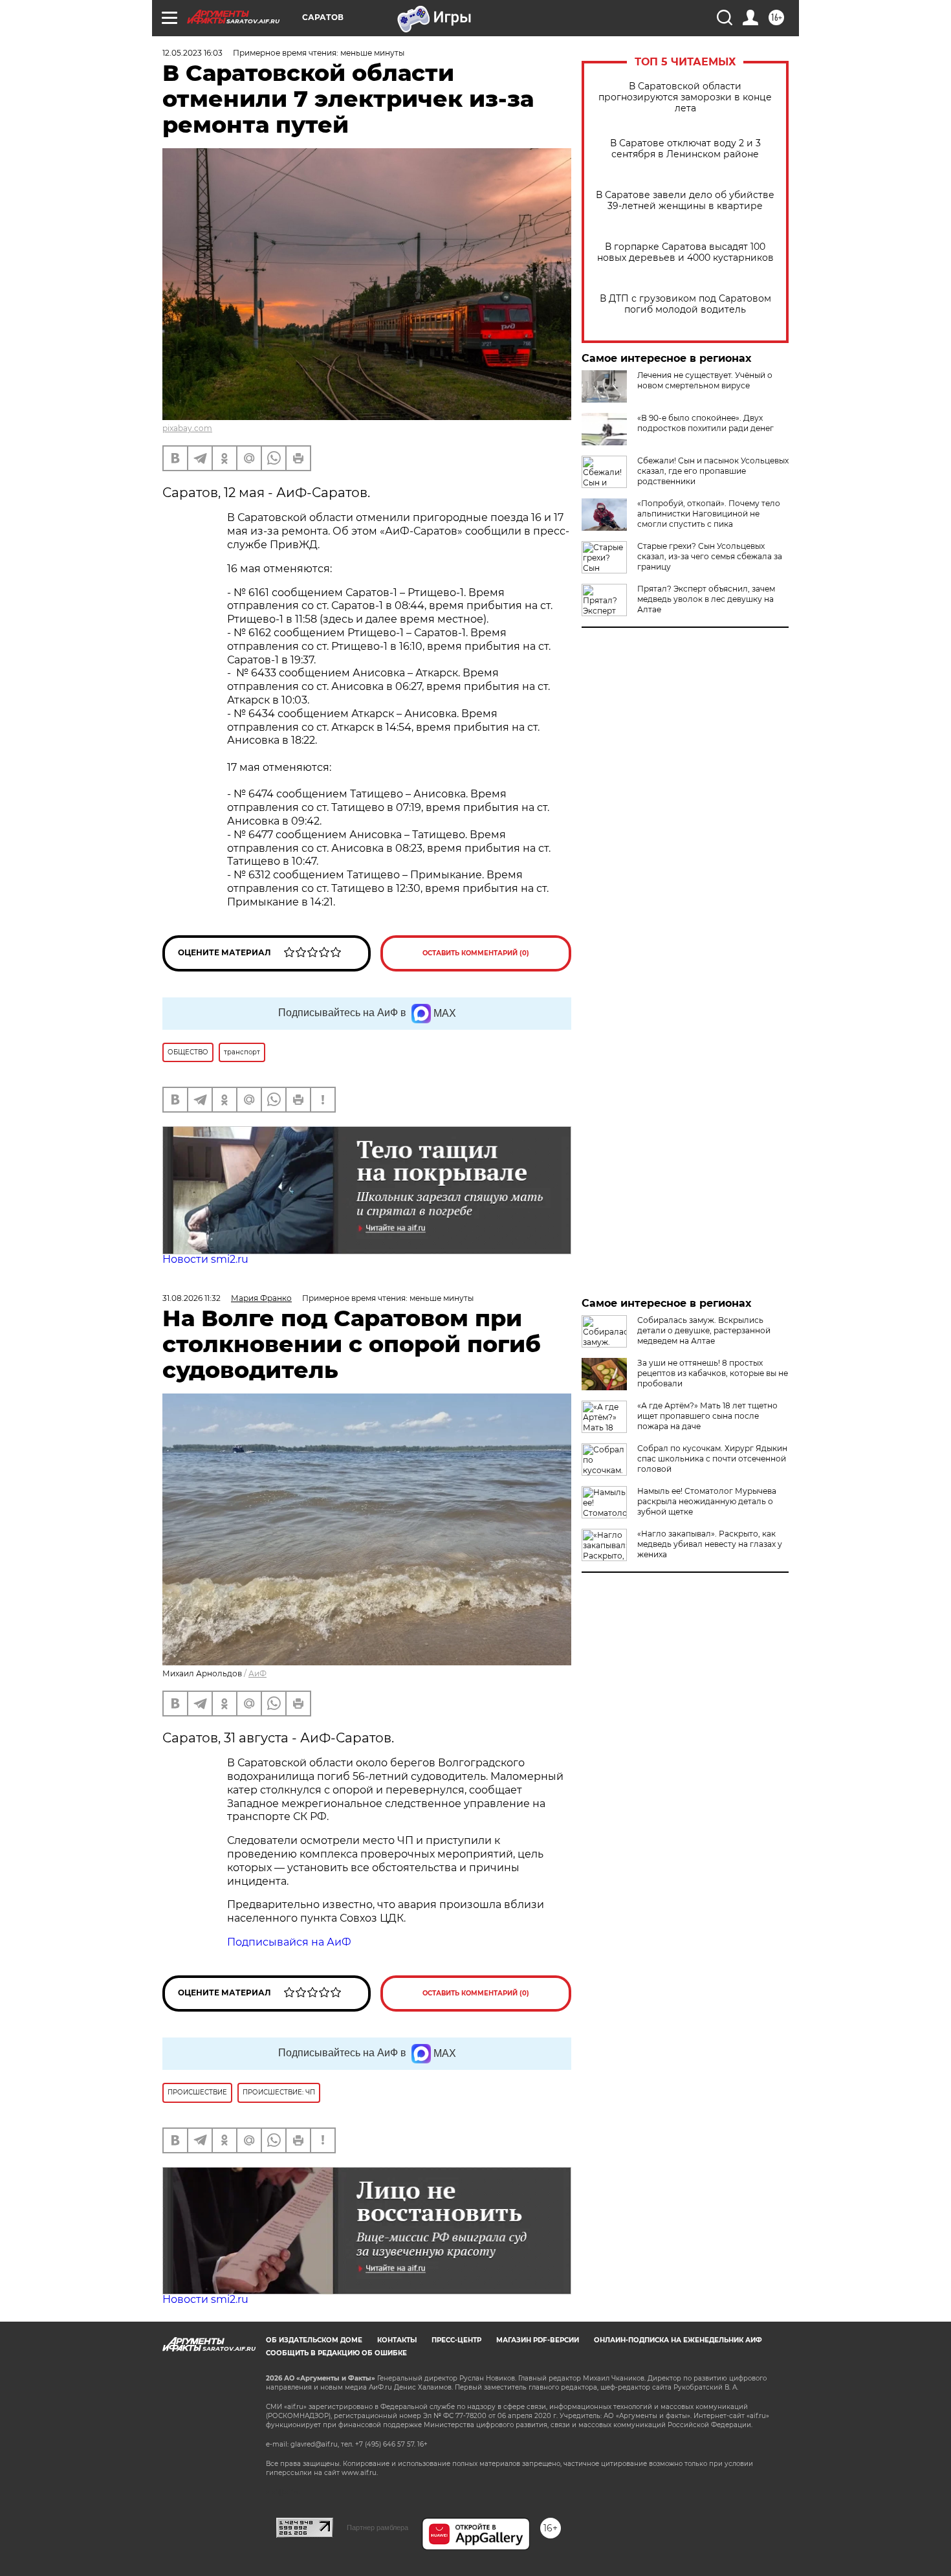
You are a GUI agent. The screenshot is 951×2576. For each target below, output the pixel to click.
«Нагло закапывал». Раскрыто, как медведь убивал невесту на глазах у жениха (710, 1544)
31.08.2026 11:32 (191, 1298)
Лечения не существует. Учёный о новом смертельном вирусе (705, 380)
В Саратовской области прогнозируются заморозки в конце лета (685, 97)
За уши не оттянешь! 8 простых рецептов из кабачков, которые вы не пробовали (713, 1373)
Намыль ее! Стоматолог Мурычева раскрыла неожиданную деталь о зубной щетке (707, 1501)
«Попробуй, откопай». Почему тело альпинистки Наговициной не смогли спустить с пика (709, 514)
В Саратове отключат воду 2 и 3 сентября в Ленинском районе (685, 149)
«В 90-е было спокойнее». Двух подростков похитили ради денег (705, 423)
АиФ (257, 1673)
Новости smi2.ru (205, 1259)
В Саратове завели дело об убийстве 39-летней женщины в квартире (685, 201)
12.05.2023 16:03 (192, 53)
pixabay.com (187, 428)
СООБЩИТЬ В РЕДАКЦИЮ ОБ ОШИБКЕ (336, 2353)
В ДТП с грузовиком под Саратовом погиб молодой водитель (685, 304)
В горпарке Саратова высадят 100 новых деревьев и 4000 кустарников (685, 252)
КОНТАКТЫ (397, 2340)
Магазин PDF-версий (538, 2340)
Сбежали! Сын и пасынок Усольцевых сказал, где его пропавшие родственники (713, 471)
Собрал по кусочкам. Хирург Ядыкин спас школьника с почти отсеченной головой (712, 1459)
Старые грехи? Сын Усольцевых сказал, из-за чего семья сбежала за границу (710, 556)
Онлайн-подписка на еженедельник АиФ (678, 2340)
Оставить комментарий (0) (476, 953)
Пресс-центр (456, 2340)
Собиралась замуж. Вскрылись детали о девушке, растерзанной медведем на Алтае (704, 1330)
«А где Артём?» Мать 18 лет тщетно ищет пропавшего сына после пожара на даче (707, 1416)
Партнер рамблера (377, 2527)
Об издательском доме (314, 2340)
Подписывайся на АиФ (289, 1942)
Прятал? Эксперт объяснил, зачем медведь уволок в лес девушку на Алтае (706, 599)
